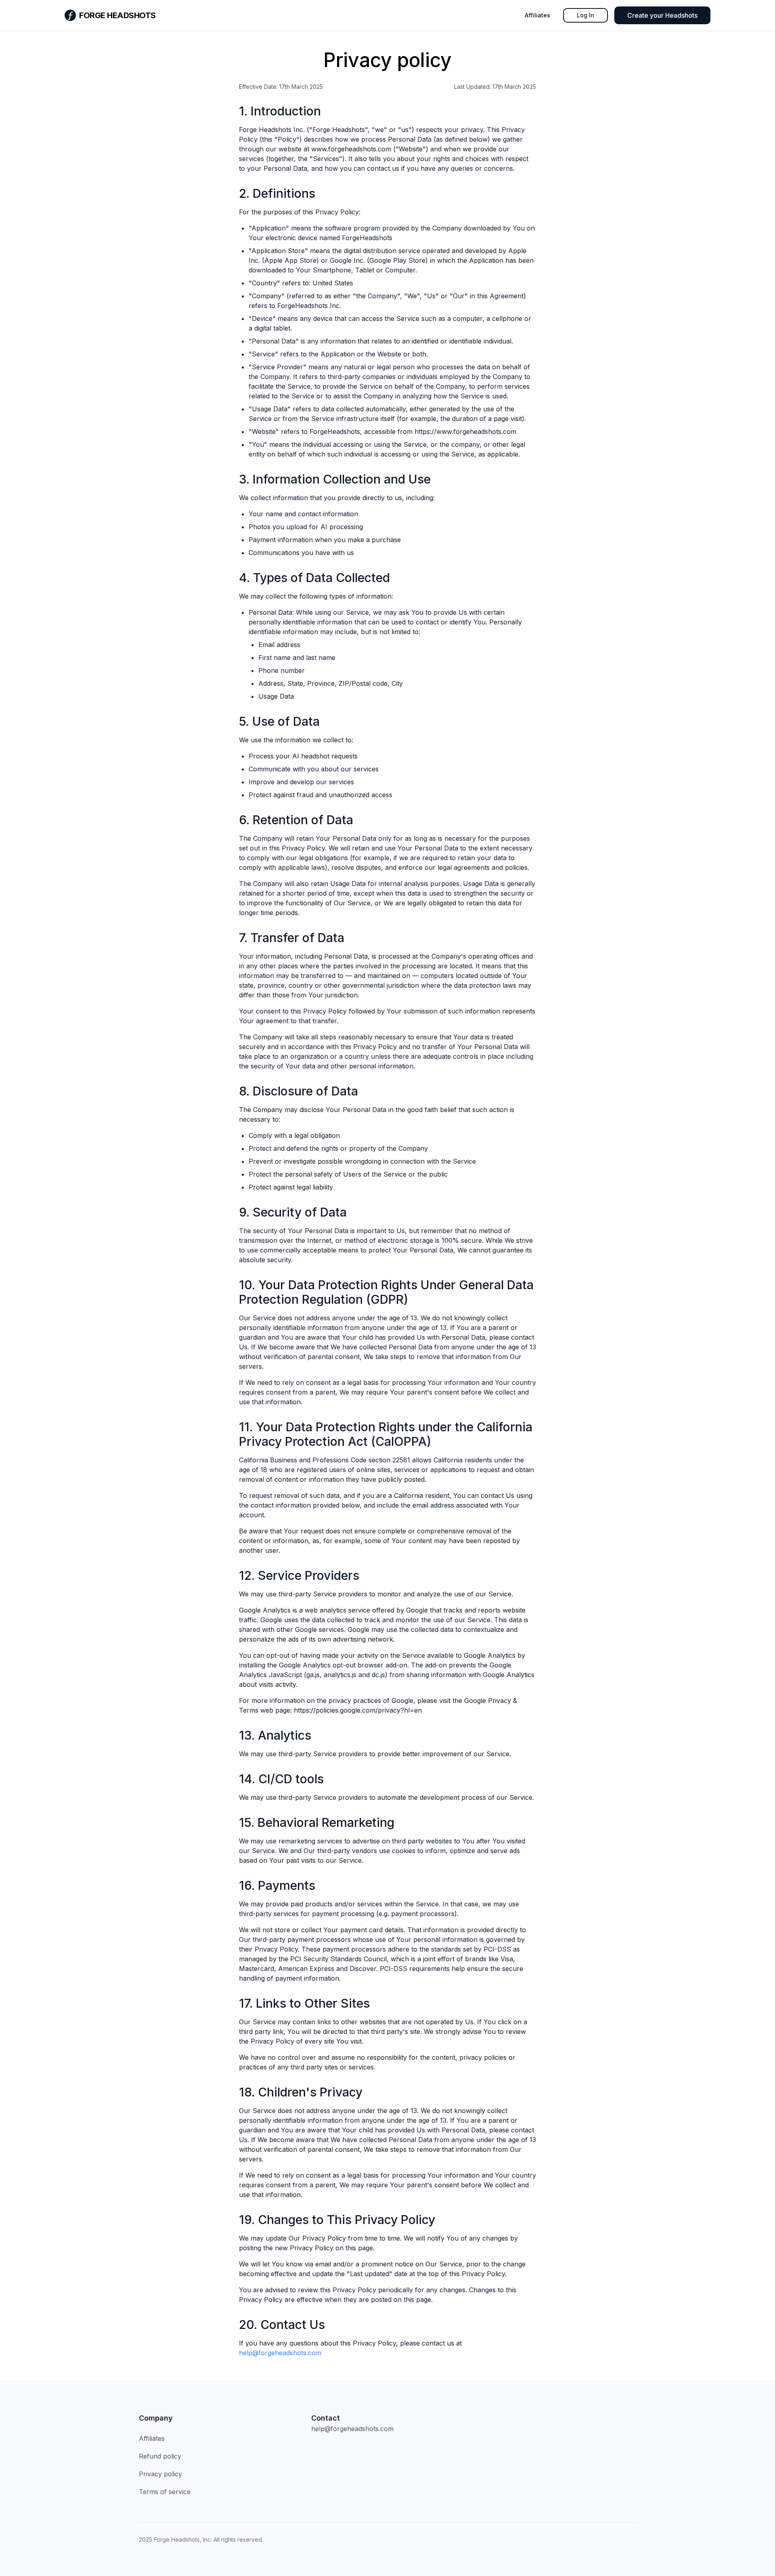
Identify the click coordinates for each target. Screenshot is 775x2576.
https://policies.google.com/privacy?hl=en (358, 1710)
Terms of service (165, 2492)
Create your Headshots (662, 15)
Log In (585, 15)
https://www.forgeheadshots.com (465, 431)
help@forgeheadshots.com (280, 2353)
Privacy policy (160, 2474)
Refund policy (160, 2456)
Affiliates (537, 15)
